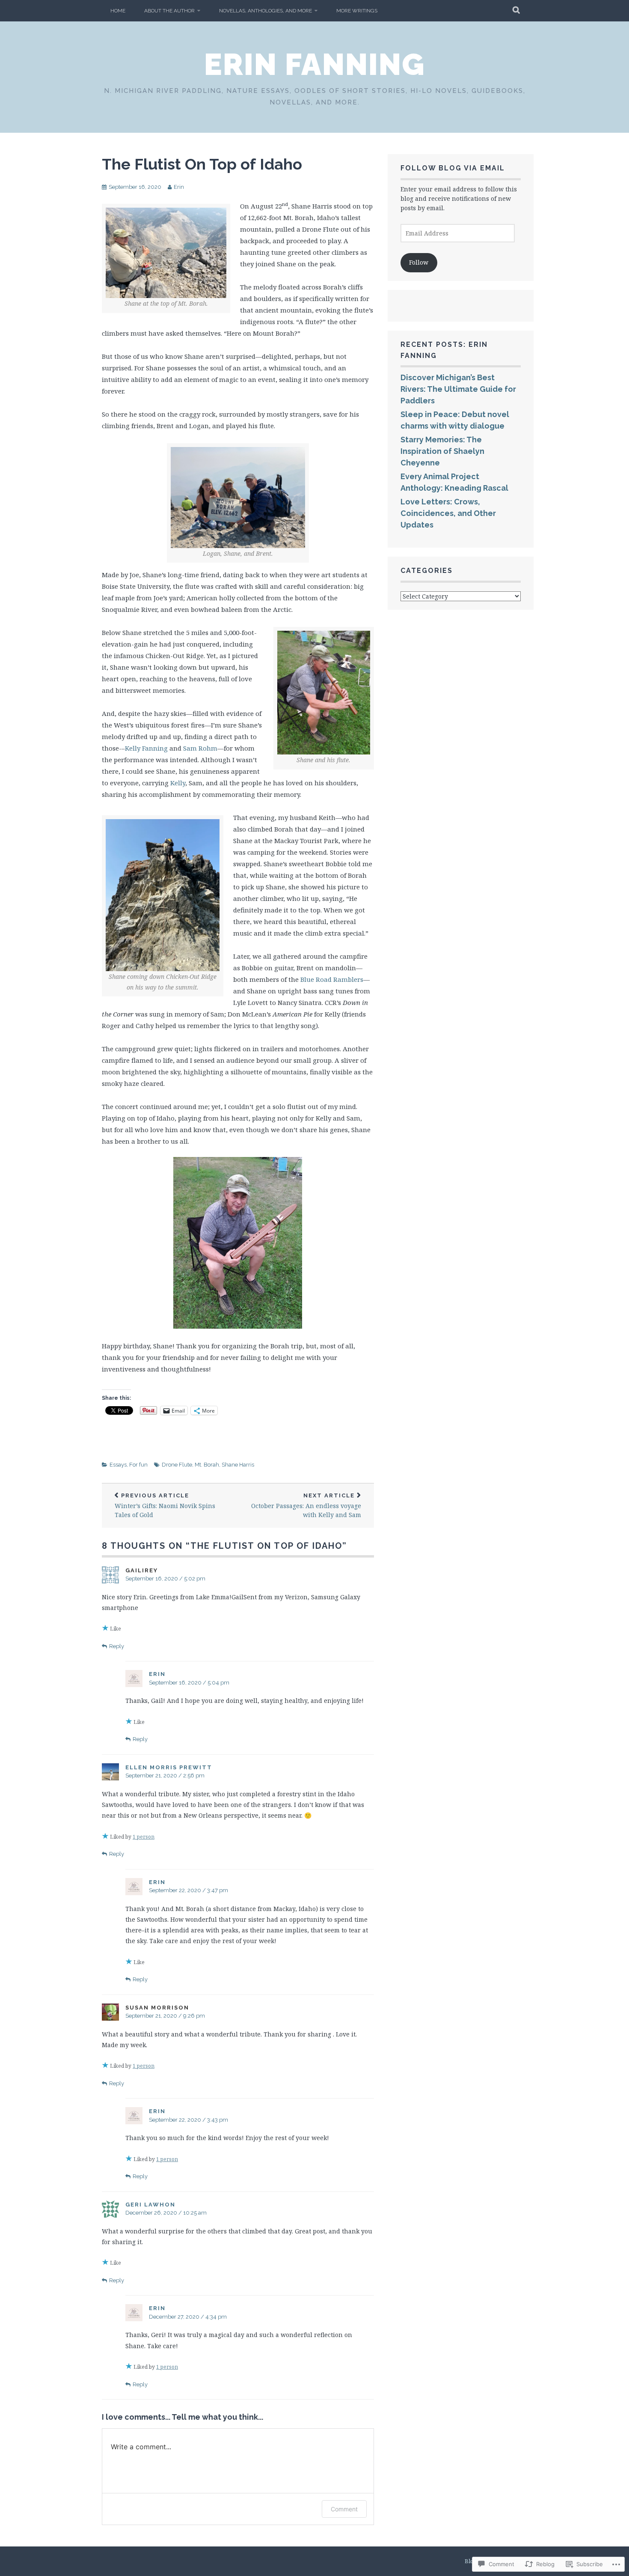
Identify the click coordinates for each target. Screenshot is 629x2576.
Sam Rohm (200, 748)
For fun (138, 1465)
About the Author (169, 11)
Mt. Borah (207, 1465)
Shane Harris (238, 1465)
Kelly (178, 783)
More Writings (357, 11)
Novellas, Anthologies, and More (266, 11)
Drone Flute (177, 1465)
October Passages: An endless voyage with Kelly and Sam (306, 1506)
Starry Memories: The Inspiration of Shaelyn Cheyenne (442, 451)
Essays (118, 1465)
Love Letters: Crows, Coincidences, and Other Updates (448, 513)
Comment (344, 2509)
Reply (117, 1646)
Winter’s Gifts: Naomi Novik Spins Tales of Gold (165, 1506)
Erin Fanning (314, 64)
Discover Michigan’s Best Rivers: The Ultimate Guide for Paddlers (458, 389)
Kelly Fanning (146, 748)
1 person (144, 1837)
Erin (179, 187)
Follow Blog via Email (453, 168)
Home (118, 11)
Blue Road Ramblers (332, 979)
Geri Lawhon (150, 2205)
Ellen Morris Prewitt (169, 1767)
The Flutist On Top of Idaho (202, 164)
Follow (419, 262)
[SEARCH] (517, 11)
